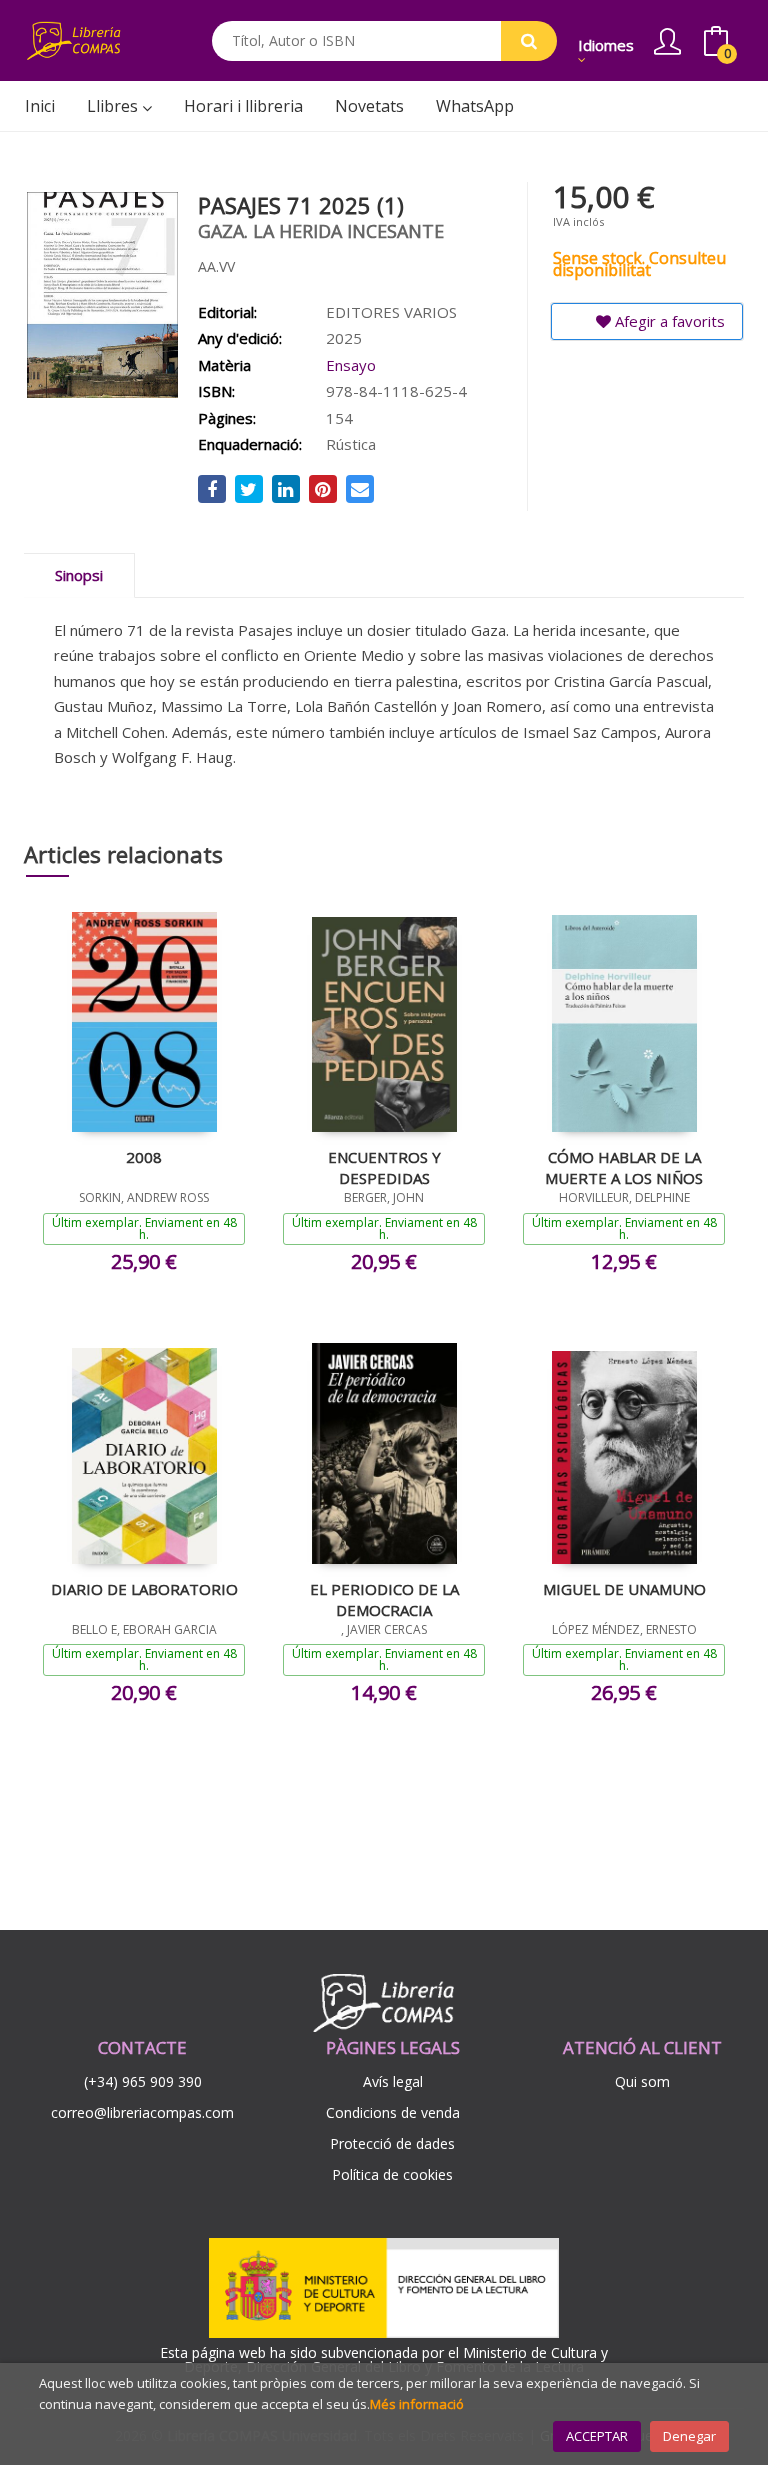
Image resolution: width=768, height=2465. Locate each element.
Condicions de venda (393, 2112)
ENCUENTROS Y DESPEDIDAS (384, 1167)
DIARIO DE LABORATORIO (144, 1589)
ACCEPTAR (597, 2436)
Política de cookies (392, 2174)
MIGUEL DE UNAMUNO (624, 1589)
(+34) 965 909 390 (143, 2081)
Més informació (417, 2404)
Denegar (689, 2436)
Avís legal (393, 2081)
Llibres (114, 106)
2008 (144, 1157)
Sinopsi (79, 575)
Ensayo (351, 365)
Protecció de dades (392, 2143)
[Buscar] (529, 41)
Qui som (642, 2081)
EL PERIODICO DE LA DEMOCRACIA (384, 1599)
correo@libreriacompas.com (142, 2112)
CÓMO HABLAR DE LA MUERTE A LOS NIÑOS (624, 1167)
